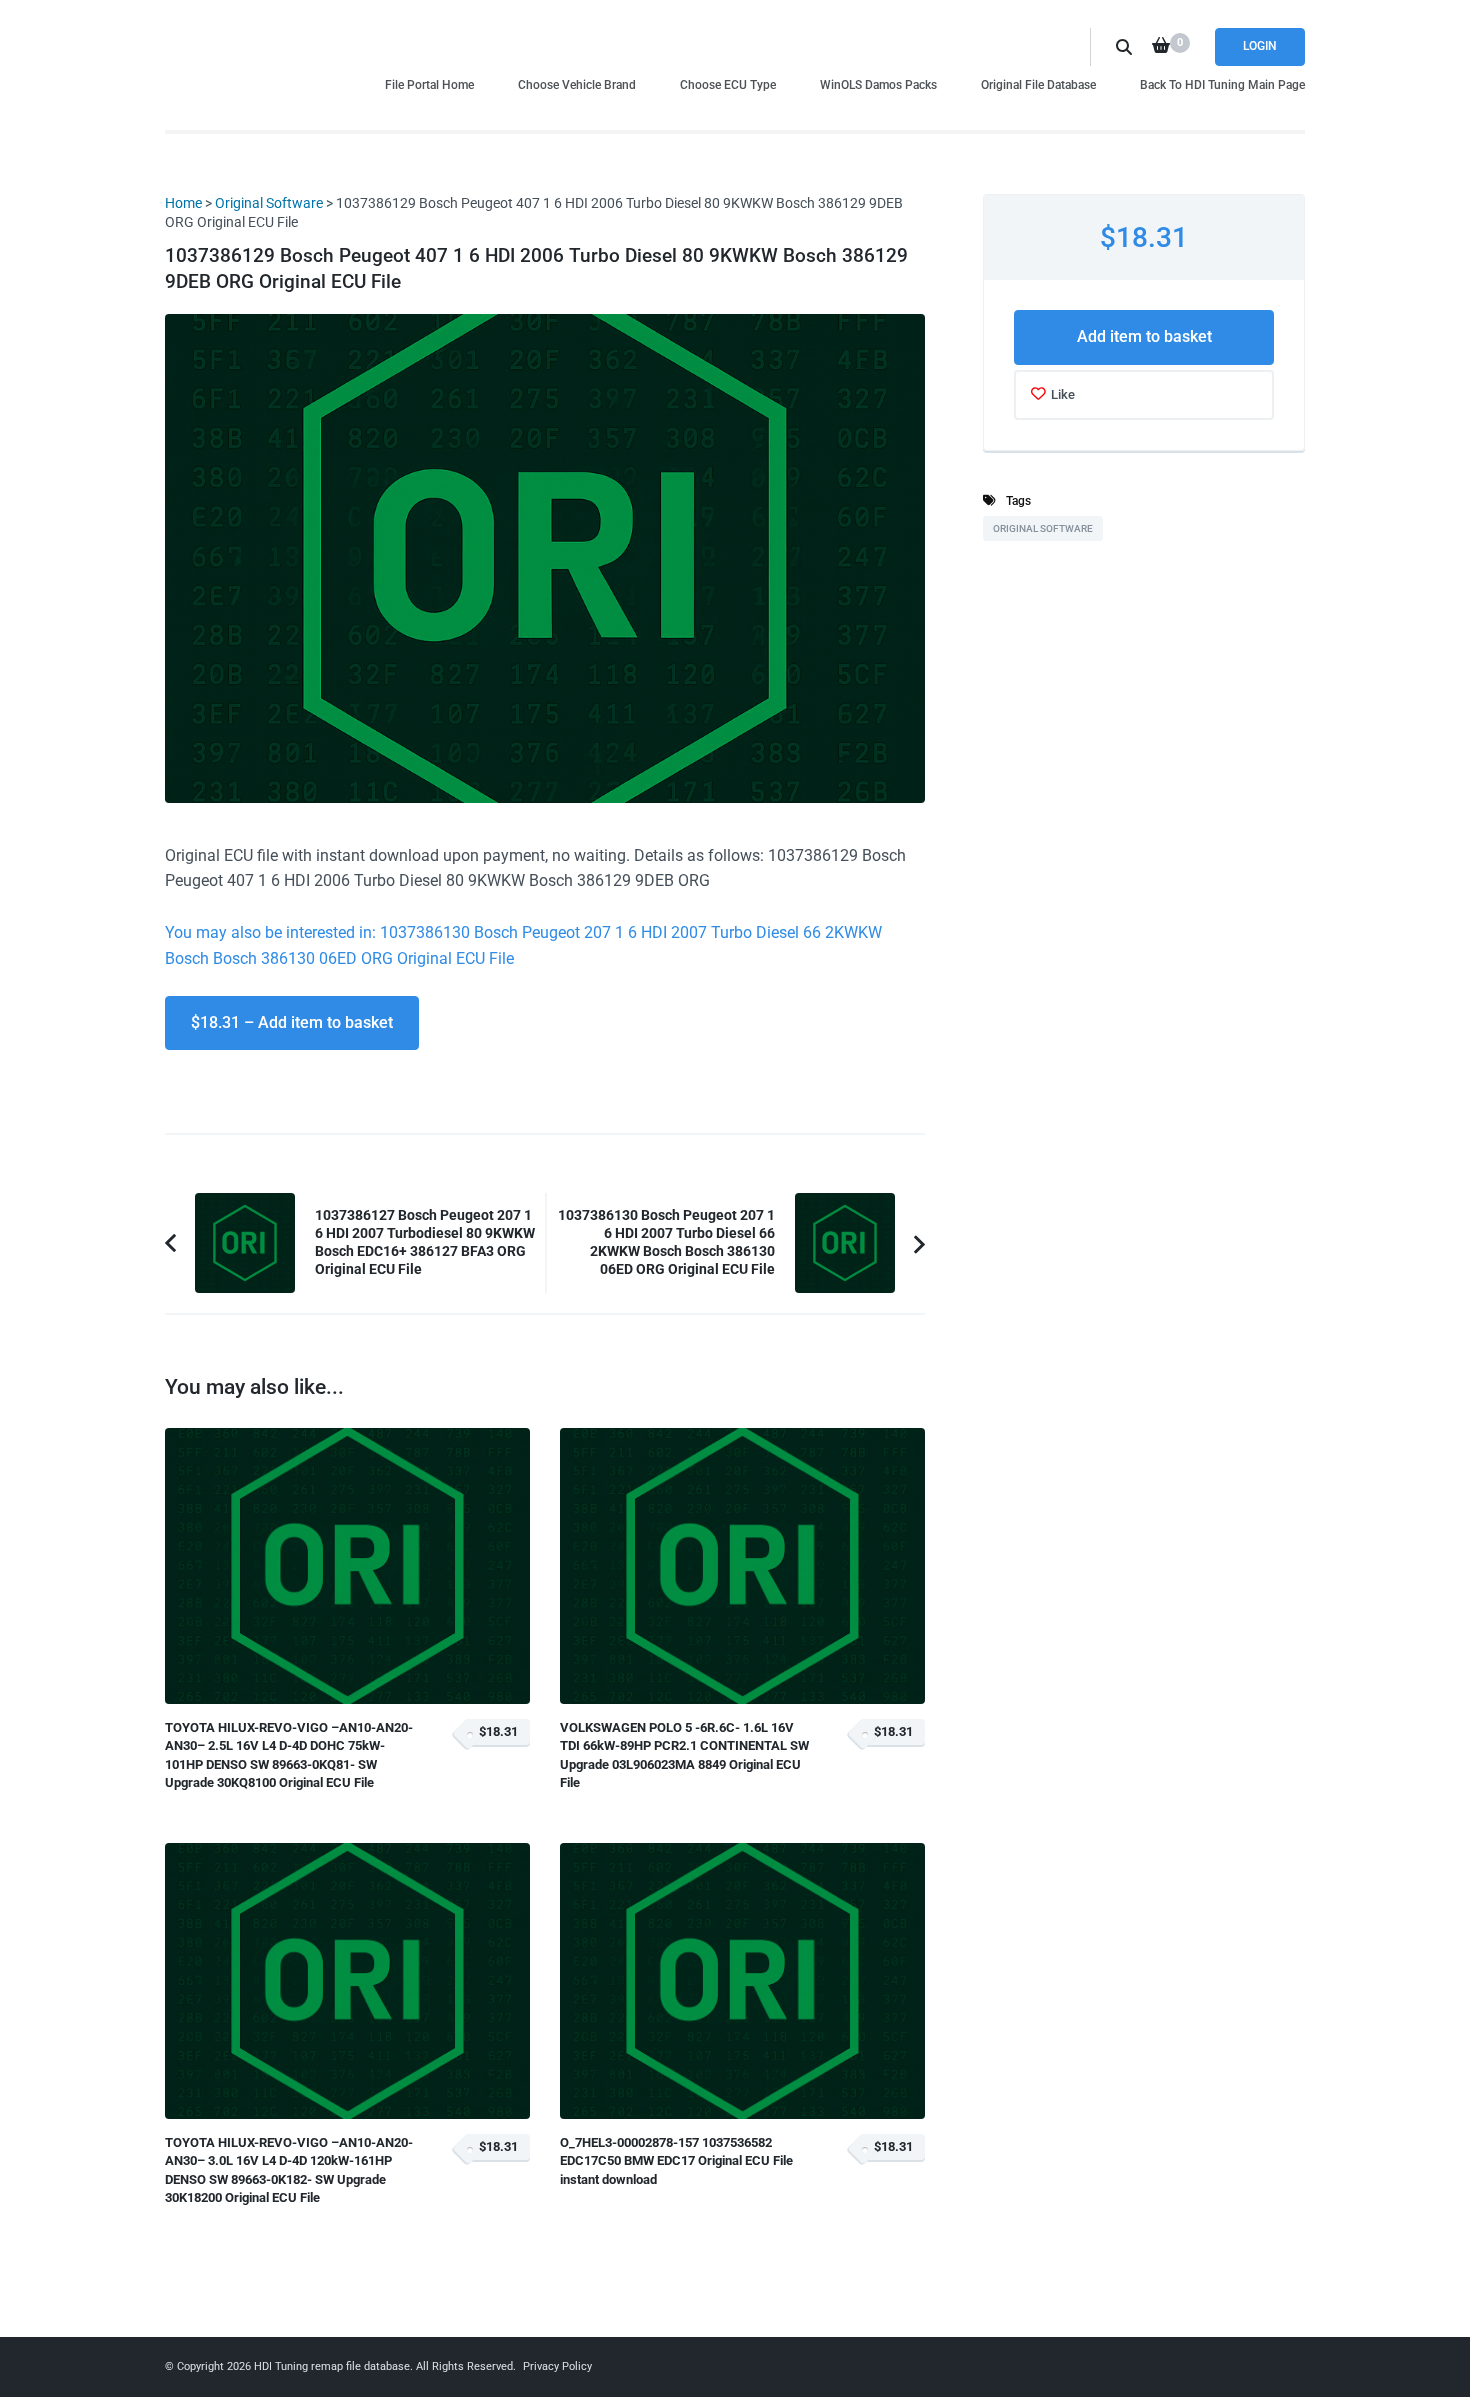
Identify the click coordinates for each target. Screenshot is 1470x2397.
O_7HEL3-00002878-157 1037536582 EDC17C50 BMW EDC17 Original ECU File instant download (676, 2161)
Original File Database (1038, 84)
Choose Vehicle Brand (577, 84)
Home (183, 203)
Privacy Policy (557, 2366)
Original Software (269, 203)
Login (1260, 46)
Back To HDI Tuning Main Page (1222, 84)
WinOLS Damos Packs (878, 84)
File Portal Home (429, 84)
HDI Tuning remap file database (332, 2366)
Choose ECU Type (728, 84)
